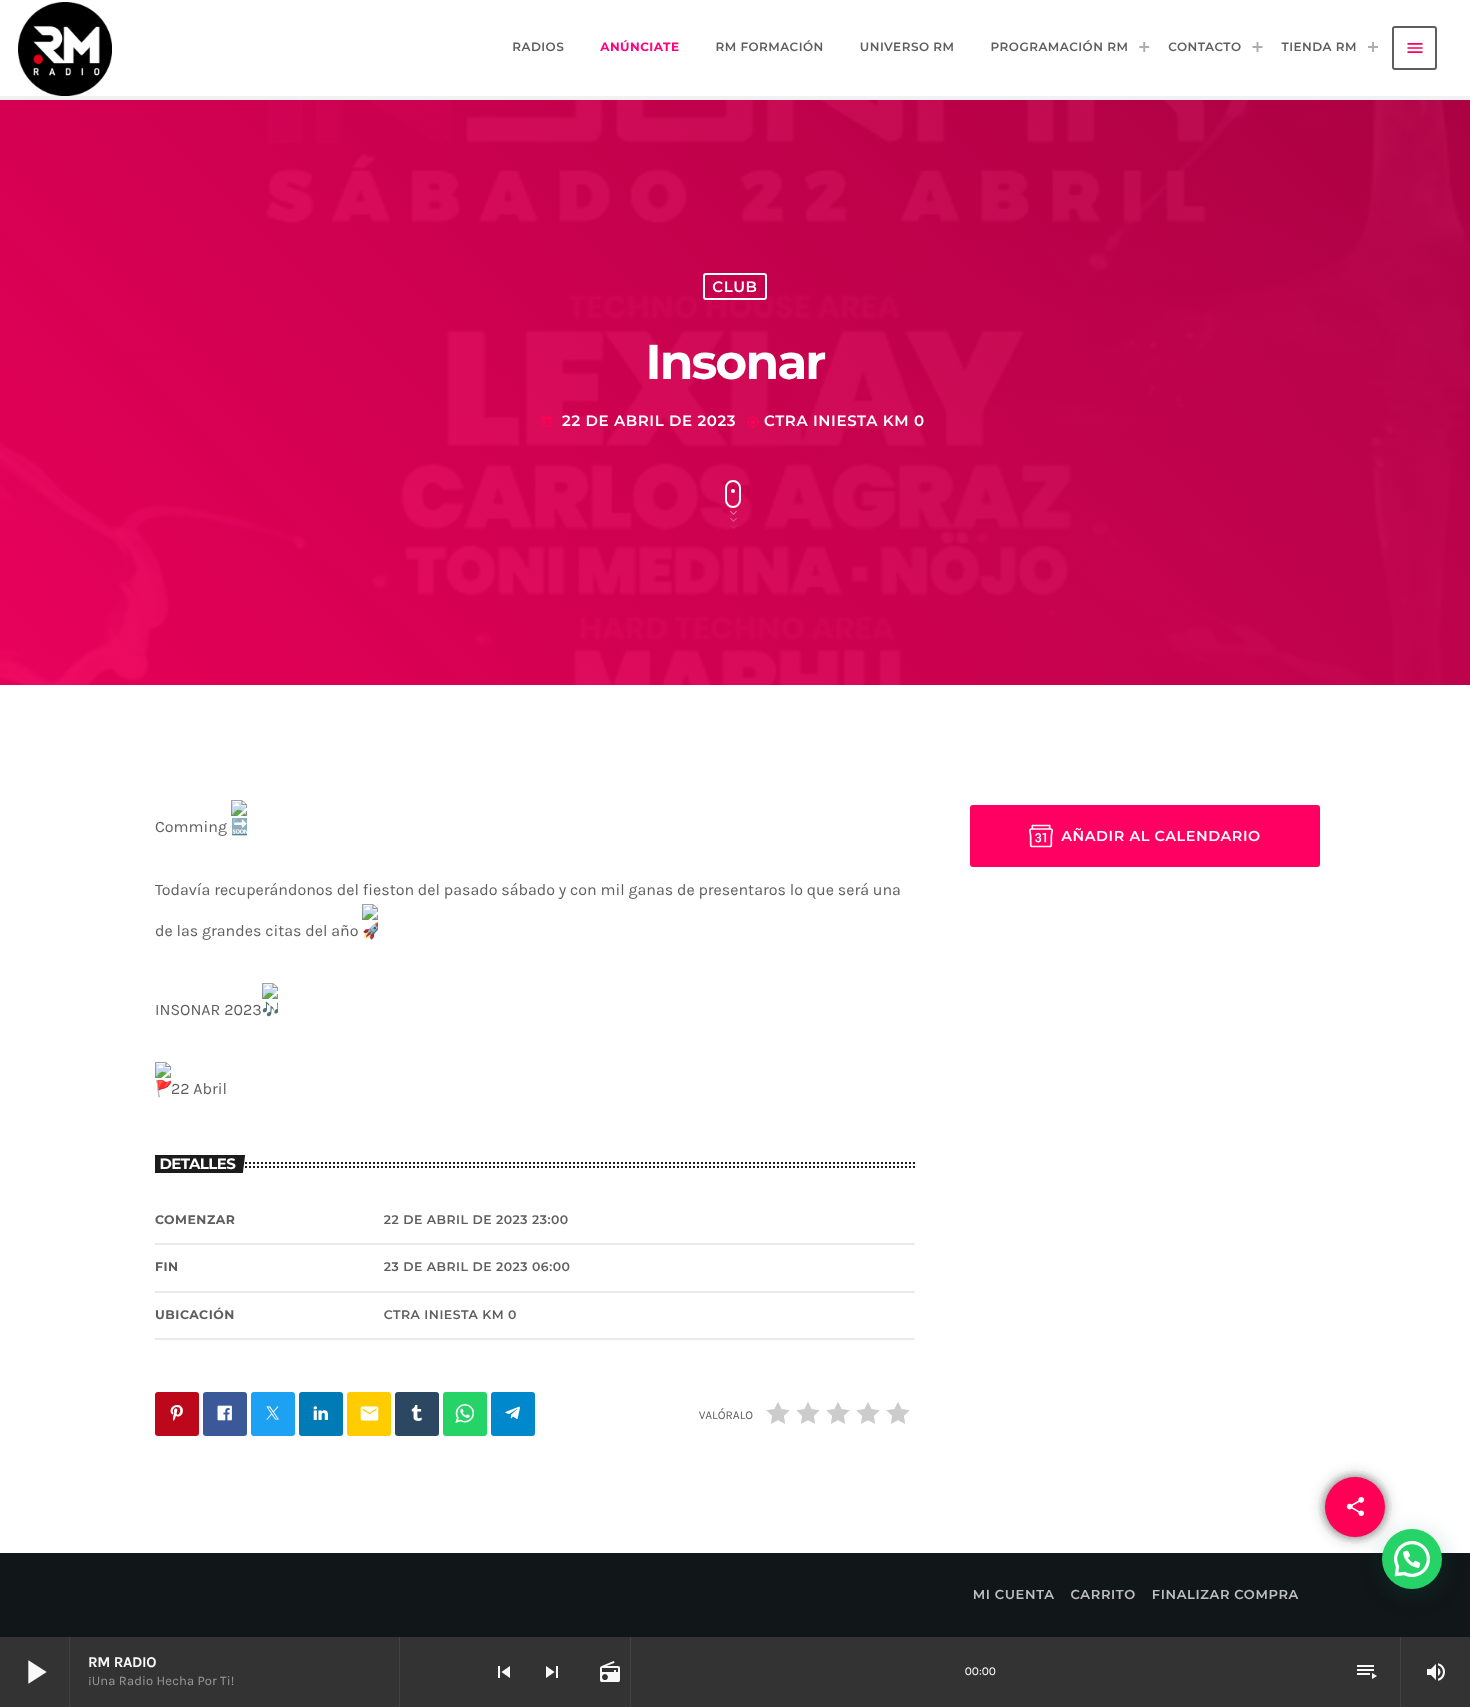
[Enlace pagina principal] (65, 48)
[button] (1412, 1559)
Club (734, 286)
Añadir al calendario (1161, 836)
